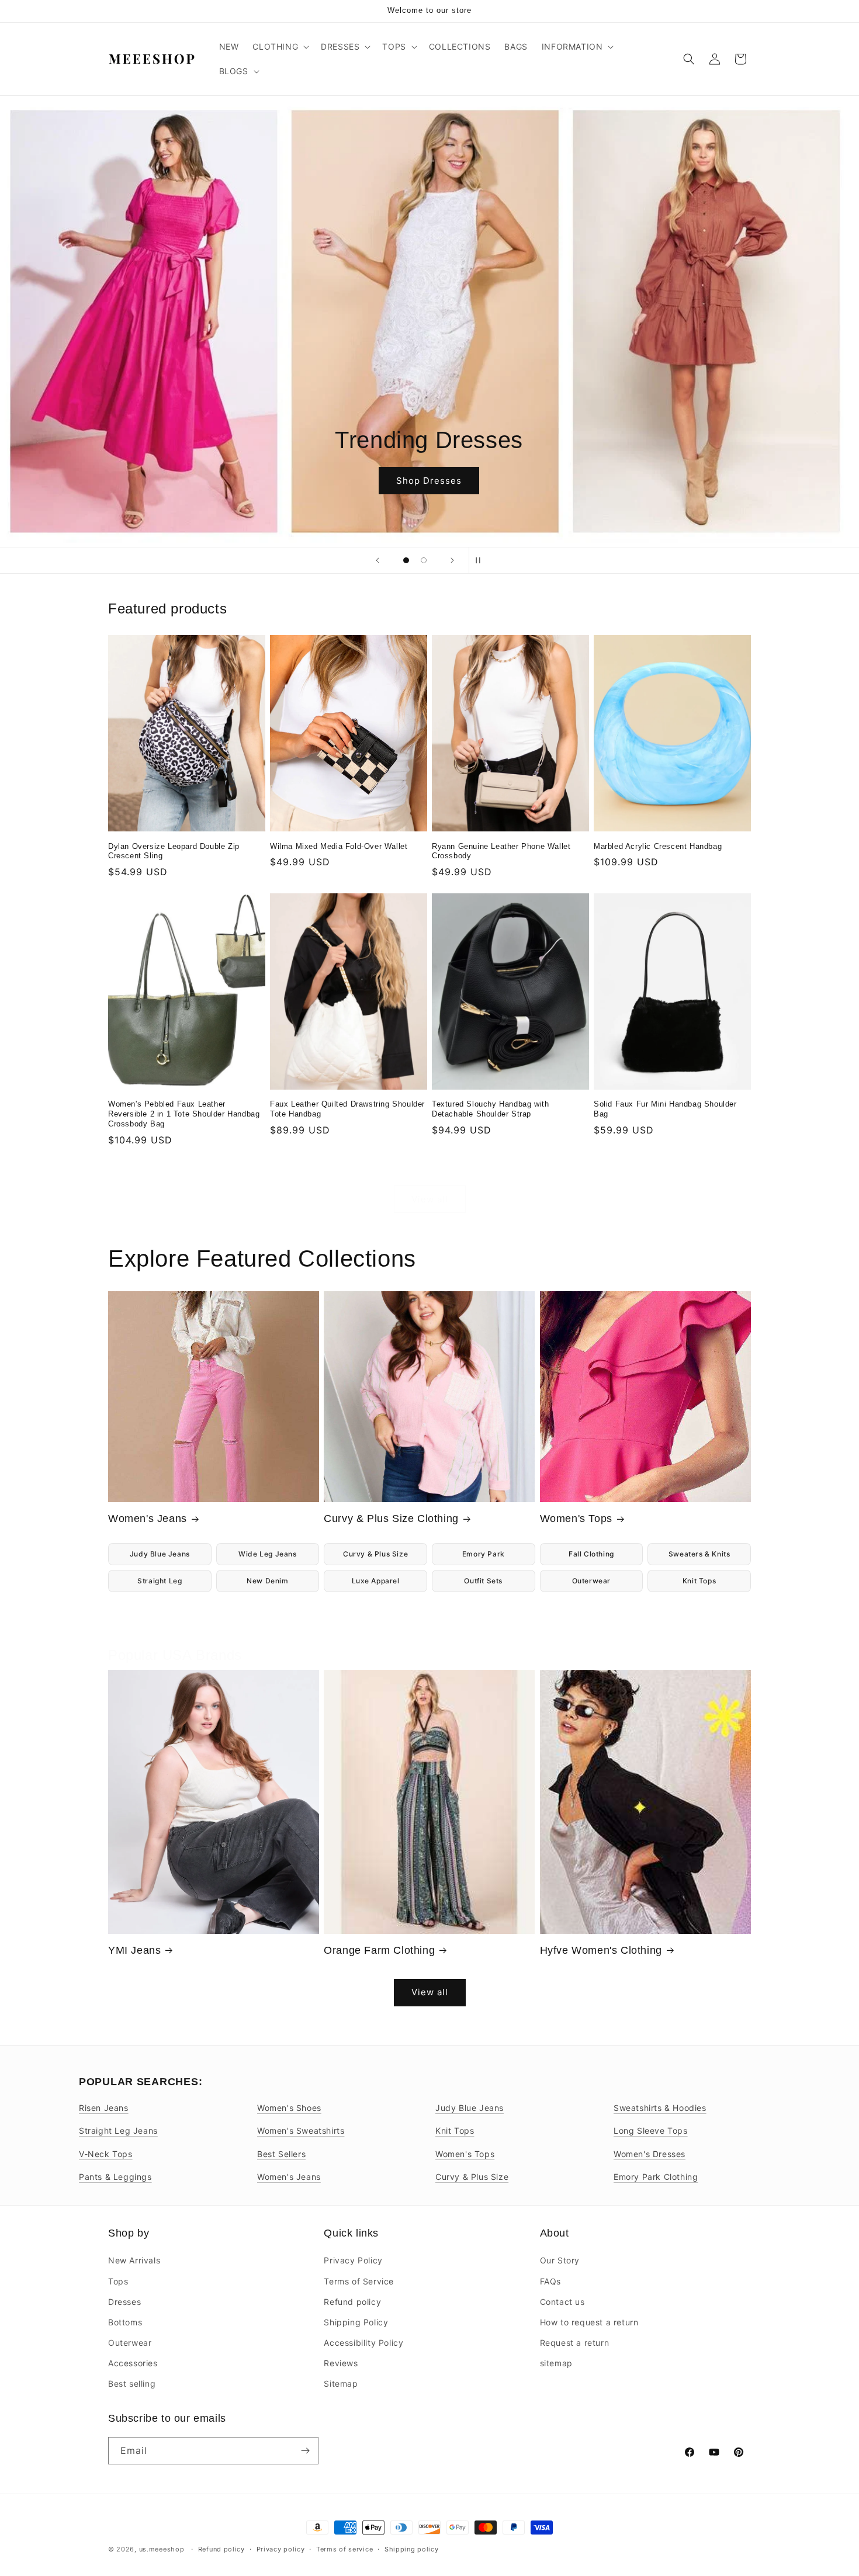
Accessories (133, 2363)
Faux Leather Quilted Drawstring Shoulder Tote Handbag (347, 1109)
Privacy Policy (353, 2260)
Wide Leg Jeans (267, 1554)
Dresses (124, 2302)
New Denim (267, 1581)
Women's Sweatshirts (301, 2131)
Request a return (575, 2343)
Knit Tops (699, 1581)
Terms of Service (359, 2281)
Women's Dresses (650, 2154)
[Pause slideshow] (482, 560)
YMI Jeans (134, 1950)
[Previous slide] (377, 560)
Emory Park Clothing (656, 2177)
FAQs (550, 2281)
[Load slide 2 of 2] (424, 560)
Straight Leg (160, 1581)
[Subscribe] (305, 2451)
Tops (118, 2281)
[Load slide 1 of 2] (406, 560)
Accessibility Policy (363, 2343)
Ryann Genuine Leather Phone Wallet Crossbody (501, 851)
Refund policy (352, 2302)
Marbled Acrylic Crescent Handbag (658, 846)
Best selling (132, 2383)
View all (430, 1199)
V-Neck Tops (106, 2154)
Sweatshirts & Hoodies (660, 2108)
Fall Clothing (591, 1554)
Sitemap (341, 2383)
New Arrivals (134, 2260)
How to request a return (589, 2322)
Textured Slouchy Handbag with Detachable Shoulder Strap (490, 1109)
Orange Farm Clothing (379, 1950)
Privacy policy (281, 2549)
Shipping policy (412, 2549)
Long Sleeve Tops (651, 2131)
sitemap (556, 2363)
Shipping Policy (356, 2322)
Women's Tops (576, 1518)
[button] (280, 47)
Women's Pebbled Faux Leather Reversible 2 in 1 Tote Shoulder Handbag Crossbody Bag (184, 1114)
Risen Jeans (104, 2108)
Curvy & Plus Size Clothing (391, 1518)
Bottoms (125, 2322)
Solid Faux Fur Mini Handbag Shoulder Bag (665, 1109)
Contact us (562, 2302)
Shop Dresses (430, 481)
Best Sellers (281, 2154)
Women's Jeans (148, 1518)
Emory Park (484, 1554)
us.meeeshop (162, 2549)
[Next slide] (452, 560)
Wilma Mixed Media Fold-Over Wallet (339, 846)
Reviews (341, 2363)
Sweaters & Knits (699, 1554)
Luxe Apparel (376, 1581)
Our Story (560, 2260)
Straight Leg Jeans (118, 2131)
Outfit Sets (483, 1581)
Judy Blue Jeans (160, 1554)
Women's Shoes (289, 2108)
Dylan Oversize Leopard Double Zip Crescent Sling (174, 851)
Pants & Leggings (115, 2177)
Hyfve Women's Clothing (601, 1950)
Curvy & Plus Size (375, 1554)
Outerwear (591, 1581)
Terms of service (344, 2549)
